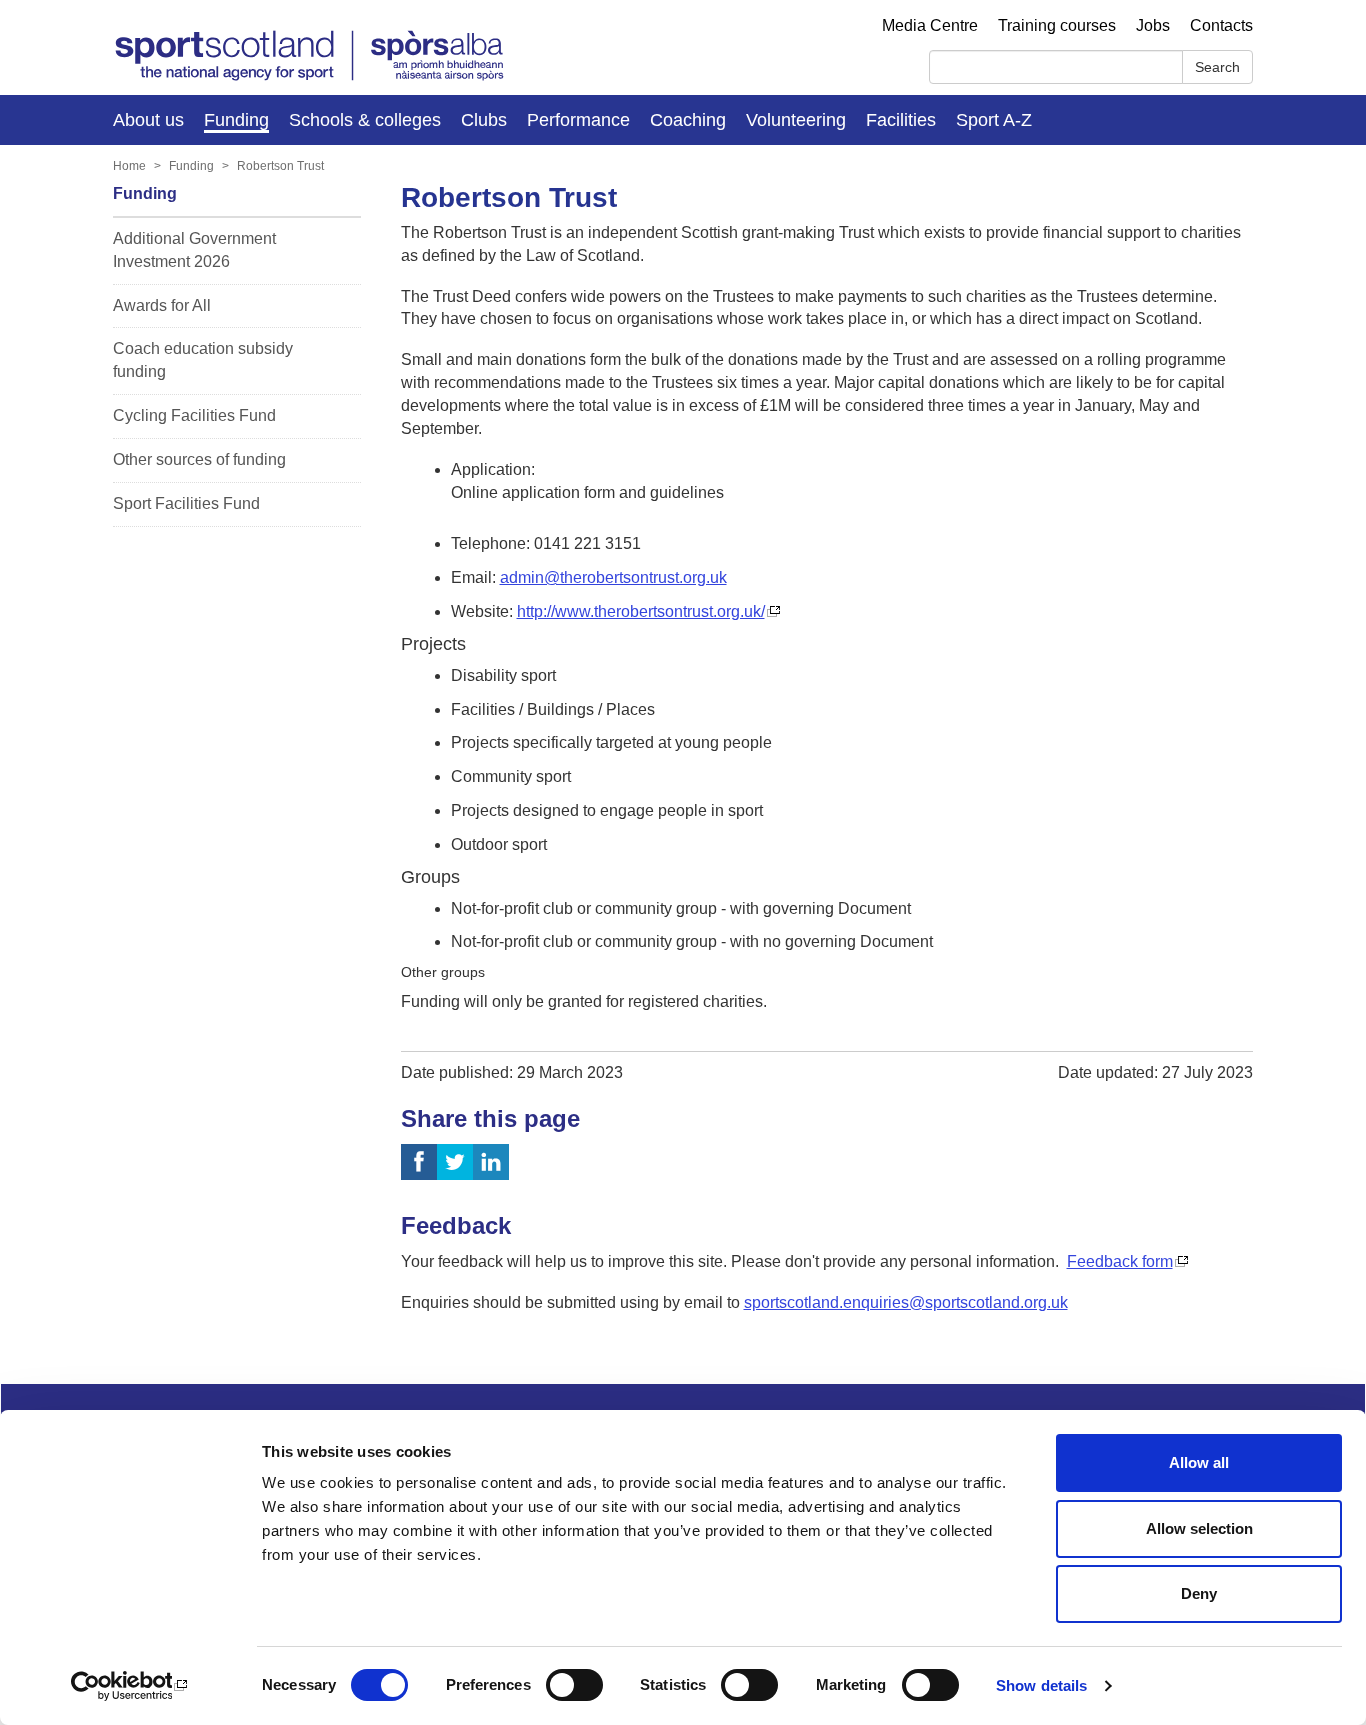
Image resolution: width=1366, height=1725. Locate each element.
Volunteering (796, 120)
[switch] (574, 1685)
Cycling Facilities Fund (194, 415)
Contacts (1221, 25)
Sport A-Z (994, 120)
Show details (1041, 1685)
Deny (1199, 1593)
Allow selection (1199, 1528)
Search (1217, 67)
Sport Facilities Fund (186, 503)
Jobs (1153, 25)
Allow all (1199, 1462)
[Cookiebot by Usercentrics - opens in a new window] (129, 1686)
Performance (578, 120)
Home (129, 166)
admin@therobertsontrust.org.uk (613, 577)
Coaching (688, 120)
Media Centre (930, 25)
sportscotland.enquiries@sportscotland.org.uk (906, 1302)
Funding (236, 120)
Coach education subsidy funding (203, 360)
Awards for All (162, 305)
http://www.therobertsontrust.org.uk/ (641, 611)
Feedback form (1120, 1261)
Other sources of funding (199, 459)
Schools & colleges (365, 120)
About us (148, 120)
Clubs (484, 120)
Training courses (1057, 25)
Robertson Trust (280, 166)
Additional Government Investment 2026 (194, 250)
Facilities (901, 120)
